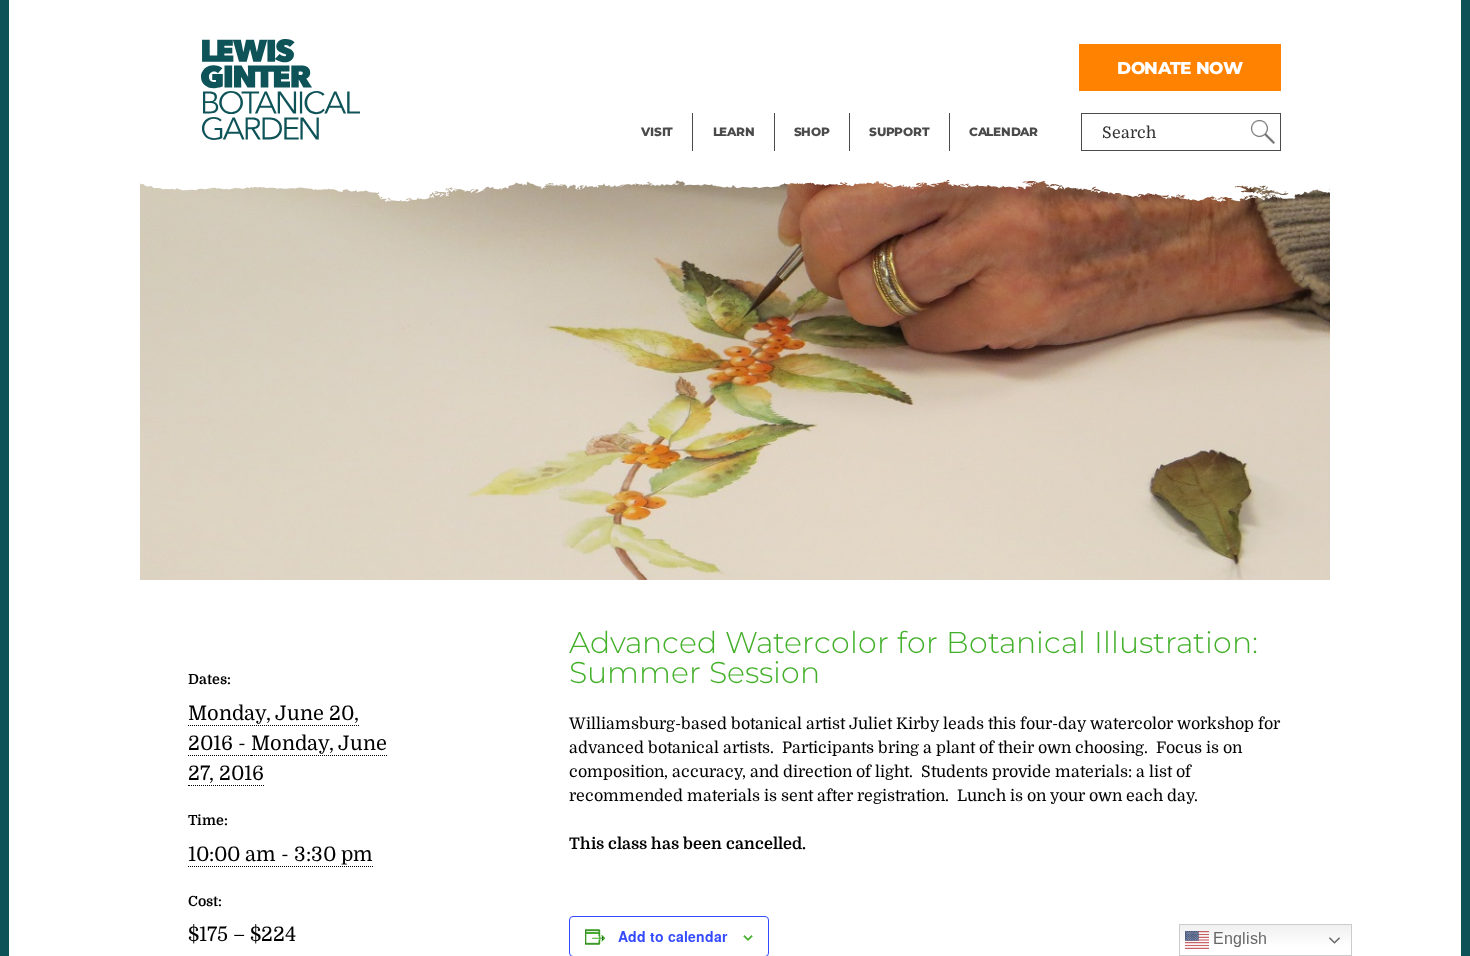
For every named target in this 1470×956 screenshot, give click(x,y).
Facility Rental (696, 26)
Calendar (1003, 131)
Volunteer (905, 106)
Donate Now (1180, 67)
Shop (812, 131)
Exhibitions (684, 106)
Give (885, 66)
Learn (734, 131)
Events (667, 66)
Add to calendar (672, 936)
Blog (729, 106)
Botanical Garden (279, 89)
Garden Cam (760, 66)
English (1238, 938)
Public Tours (760, 26)
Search (1129, 133)
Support (899, 131)
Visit (657, 131)
